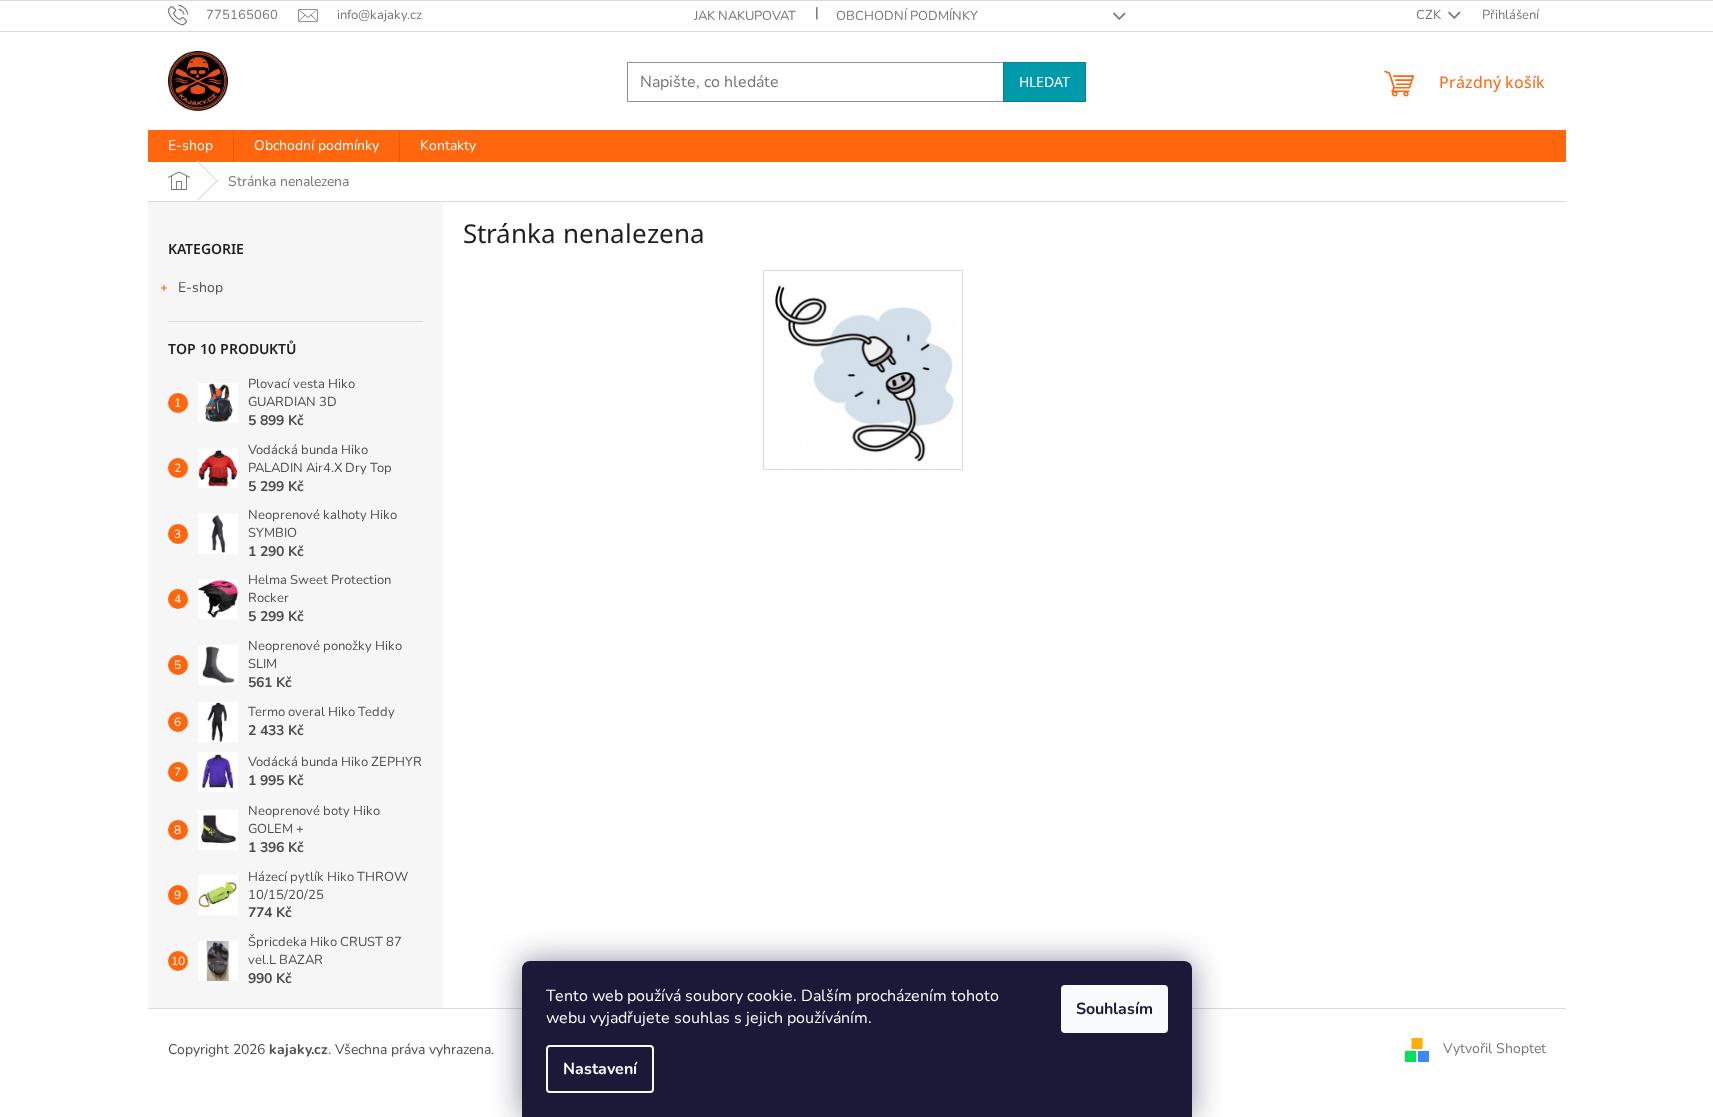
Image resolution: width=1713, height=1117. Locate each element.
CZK (1430, 15)
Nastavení (600, 1069)
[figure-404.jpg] (862, 369)
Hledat (1044, 81)
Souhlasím (1114, 1009)
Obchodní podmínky (907, 16)
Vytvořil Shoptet (1494, 1048)
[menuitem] (190, 146)
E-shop (200, 287)
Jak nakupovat (745, 16)
